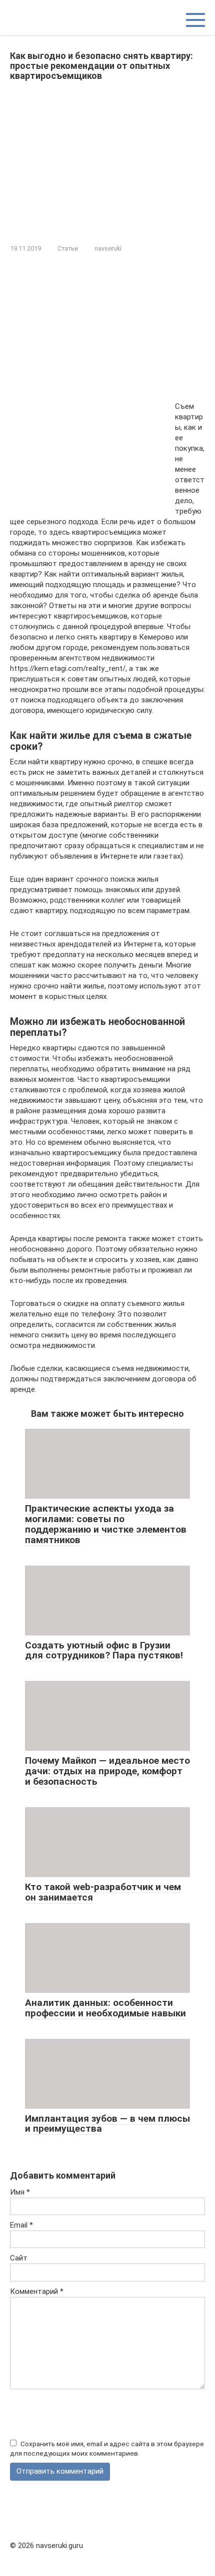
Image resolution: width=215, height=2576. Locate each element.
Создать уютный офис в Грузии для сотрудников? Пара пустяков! (104, 1650)
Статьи (68, 248)
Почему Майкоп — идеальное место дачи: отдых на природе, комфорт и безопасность (107, 1771)
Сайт (19, 2258)
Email (21, 2225)
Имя (20, 2192)
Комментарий (37, 2291)
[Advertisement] (107, 160)
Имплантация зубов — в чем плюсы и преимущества (107, 2124)
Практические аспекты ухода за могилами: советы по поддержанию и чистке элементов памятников (106, 1524)
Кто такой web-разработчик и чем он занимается (103, 1892)
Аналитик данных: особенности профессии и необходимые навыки (105, 2008)
